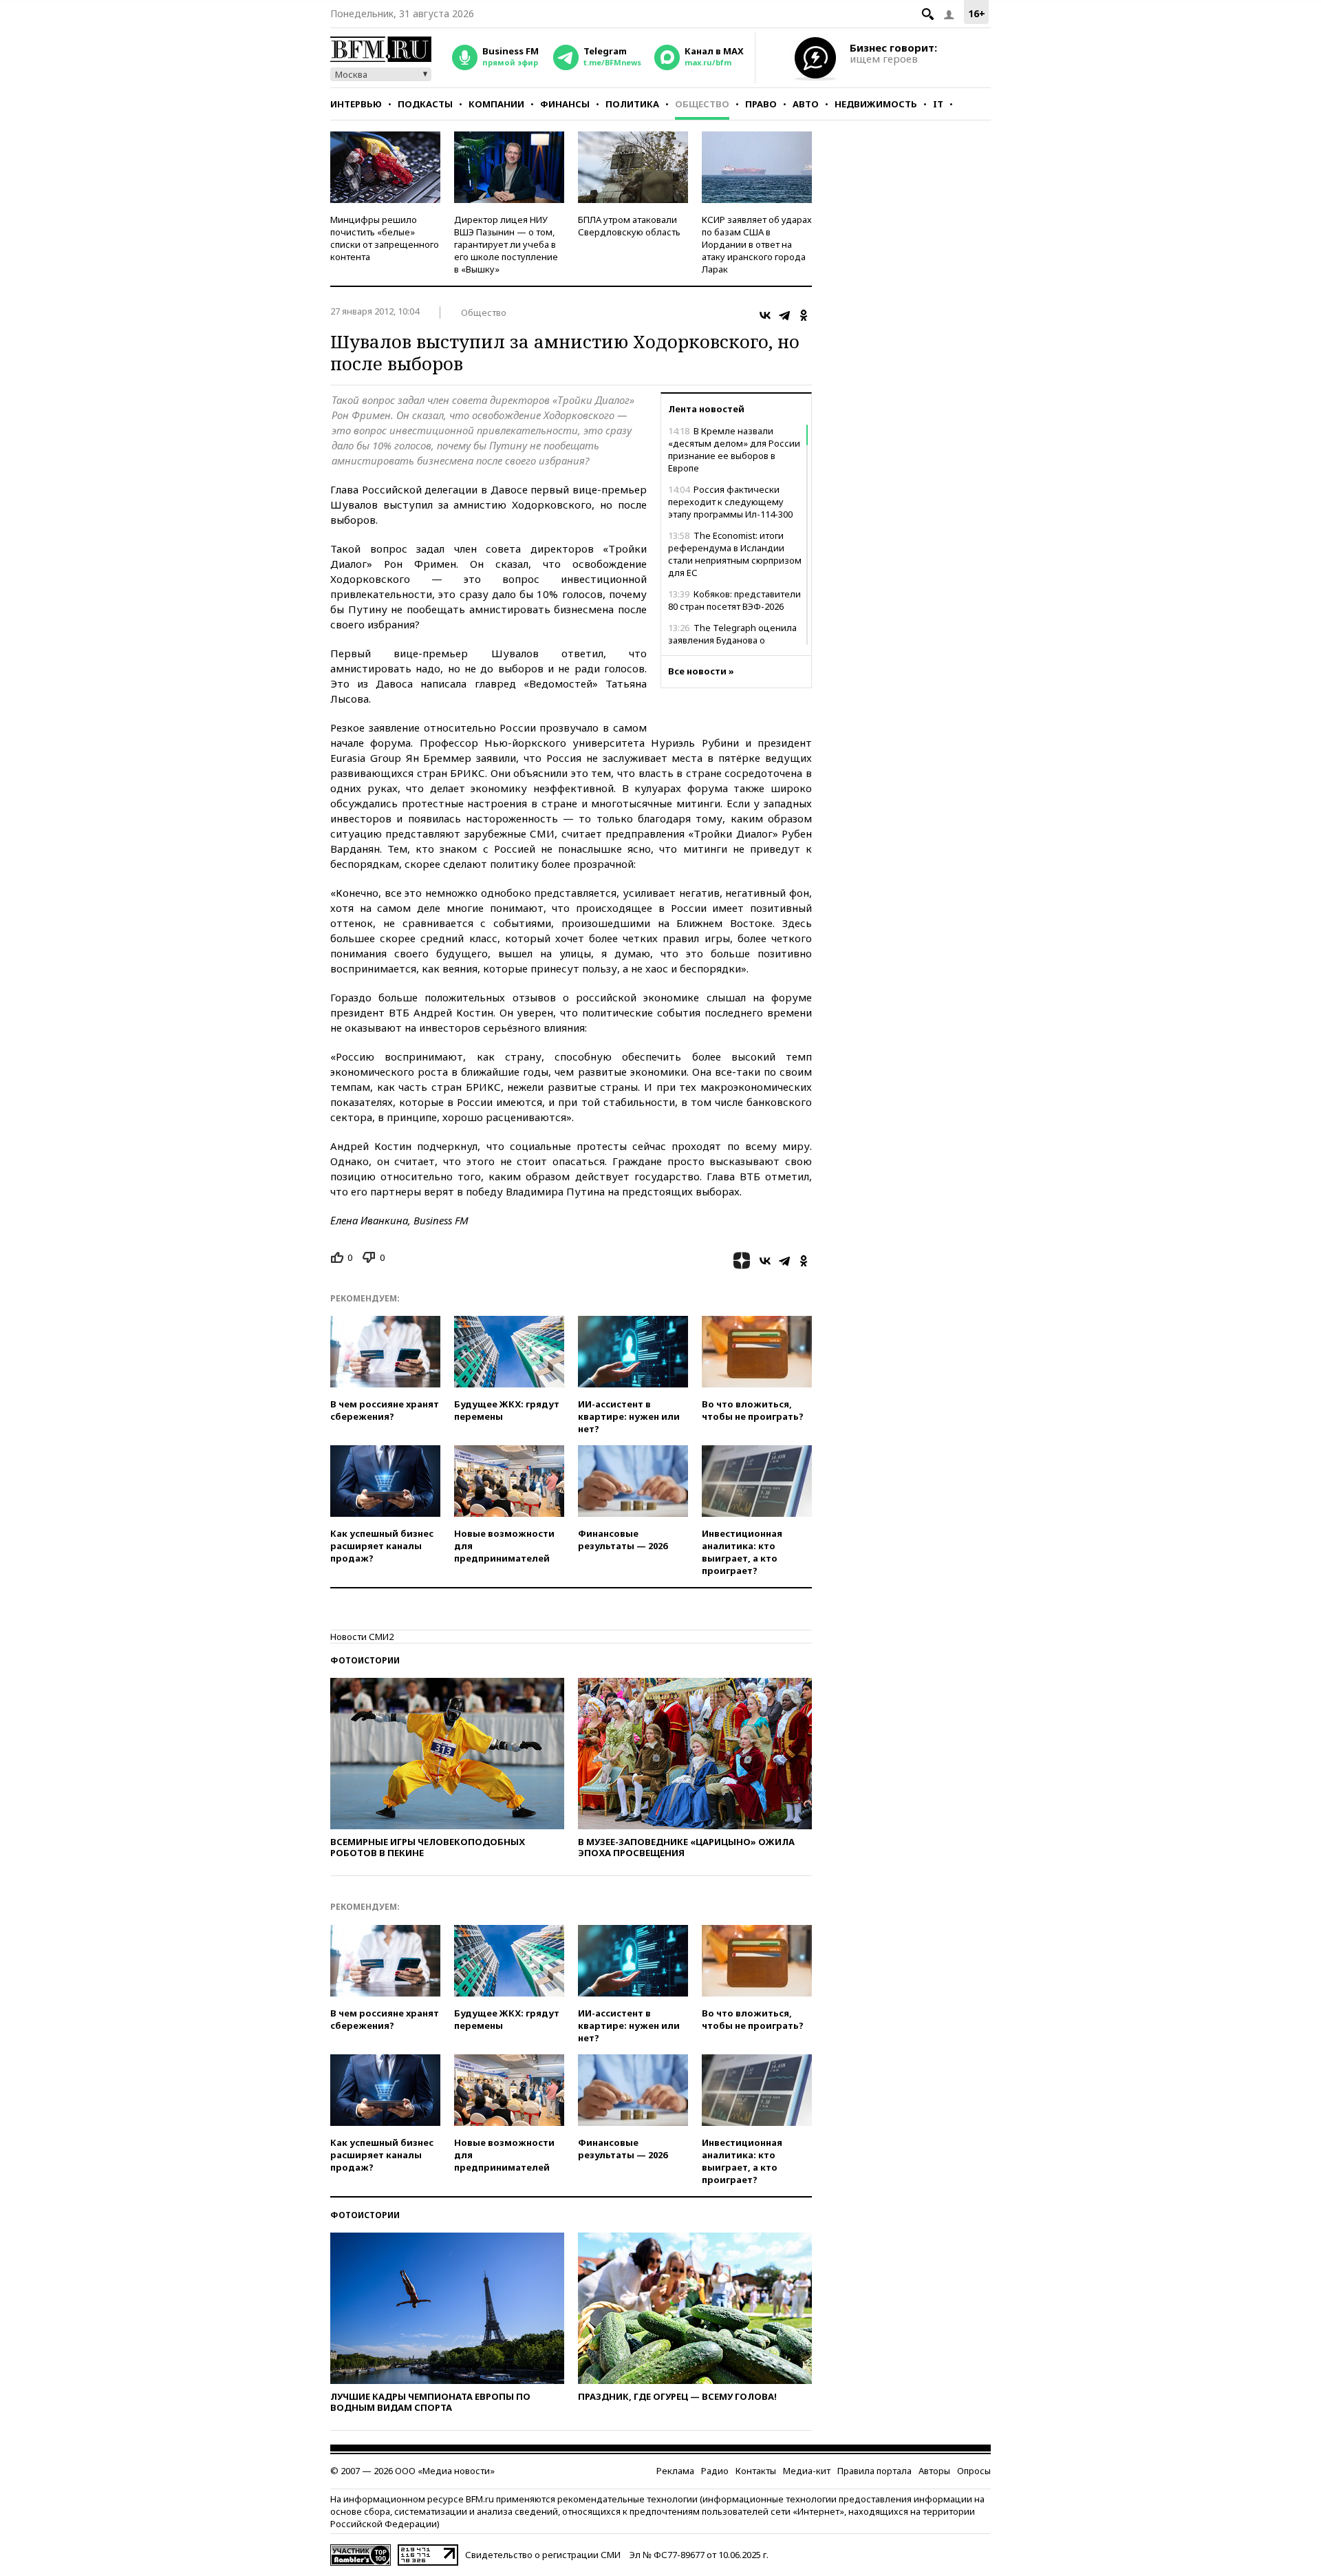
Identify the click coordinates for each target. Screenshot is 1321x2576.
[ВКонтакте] (765, 315)
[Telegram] (784, 315)
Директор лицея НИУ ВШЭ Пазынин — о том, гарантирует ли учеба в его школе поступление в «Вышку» (506, 244)
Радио (715, 2471)
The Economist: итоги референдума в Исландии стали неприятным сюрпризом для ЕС (735, 554)
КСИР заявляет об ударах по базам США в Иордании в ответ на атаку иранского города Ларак (757, 244)
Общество (702, 104)
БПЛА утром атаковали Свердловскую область (629, 226)
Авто (806, 104)
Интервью (356, 104)
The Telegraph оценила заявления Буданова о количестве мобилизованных (733, 640)
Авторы (934, 2471)
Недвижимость (876, 104)
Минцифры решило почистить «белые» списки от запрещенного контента (385, 238)
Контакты (756, 2471)
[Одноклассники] (804, 315)
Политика (632, 104)
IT (938, 104)
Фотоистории (365, 1660)
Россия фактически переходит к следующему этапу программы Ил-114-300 (730, 502)
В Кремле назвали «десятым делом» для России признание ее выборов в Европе (734, 449)
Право (761, 104)
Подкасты (425, 104)
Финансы (565, 104)
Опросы (974, 2471)
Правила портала (874, 2471)
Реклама (675, 2471)
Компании (496, 104)
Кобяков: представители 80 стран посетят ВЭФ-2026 (734, 600)
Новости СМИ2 (362, 1637)
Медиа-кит (807, 2471)
